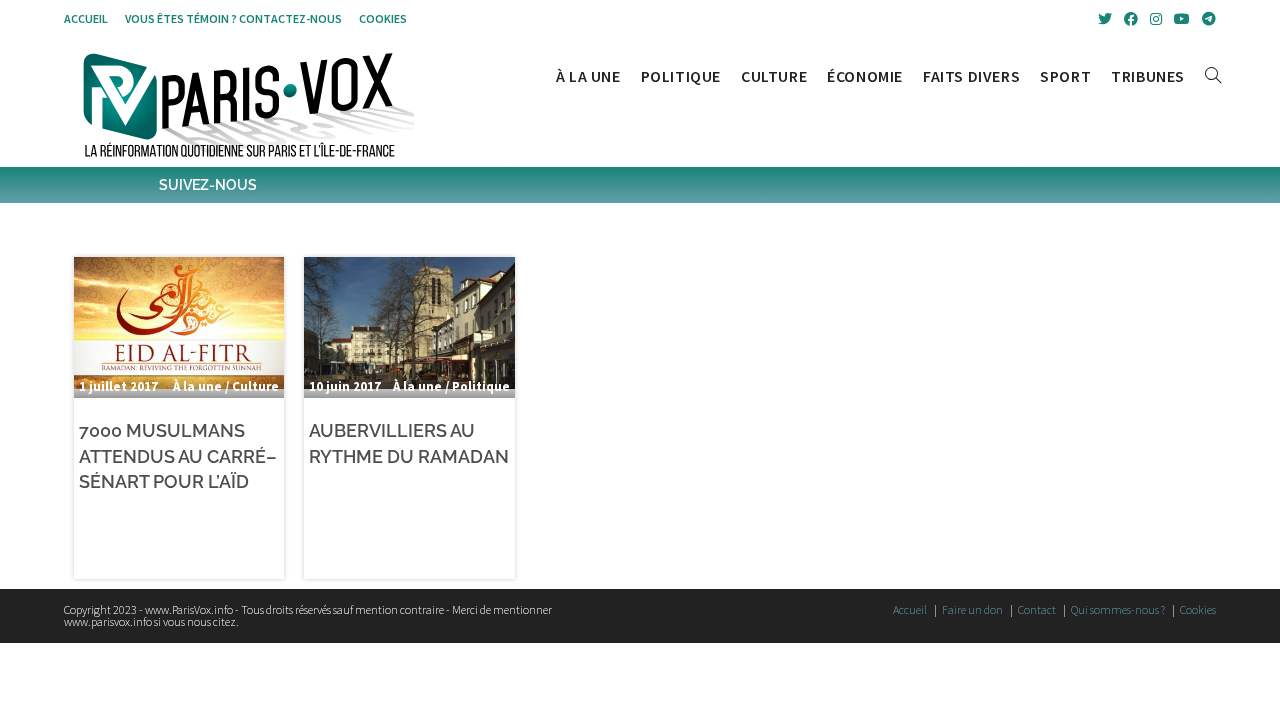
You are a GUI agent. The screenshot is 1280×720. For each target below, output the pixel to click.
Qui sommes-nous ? (1118, 609)
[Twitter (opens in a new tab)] (1105, 19)
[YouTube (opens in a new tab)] (1182, 19)
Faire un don (972, 609)
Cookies (383, 18)
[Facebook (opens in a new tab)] (1131, 19)
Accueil (86, 18)
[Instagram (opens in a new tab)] (1156, 19)
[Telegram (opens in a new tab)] (1206, 19)
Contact (1037, 609)
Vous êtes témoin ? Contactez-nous (233, 18)
